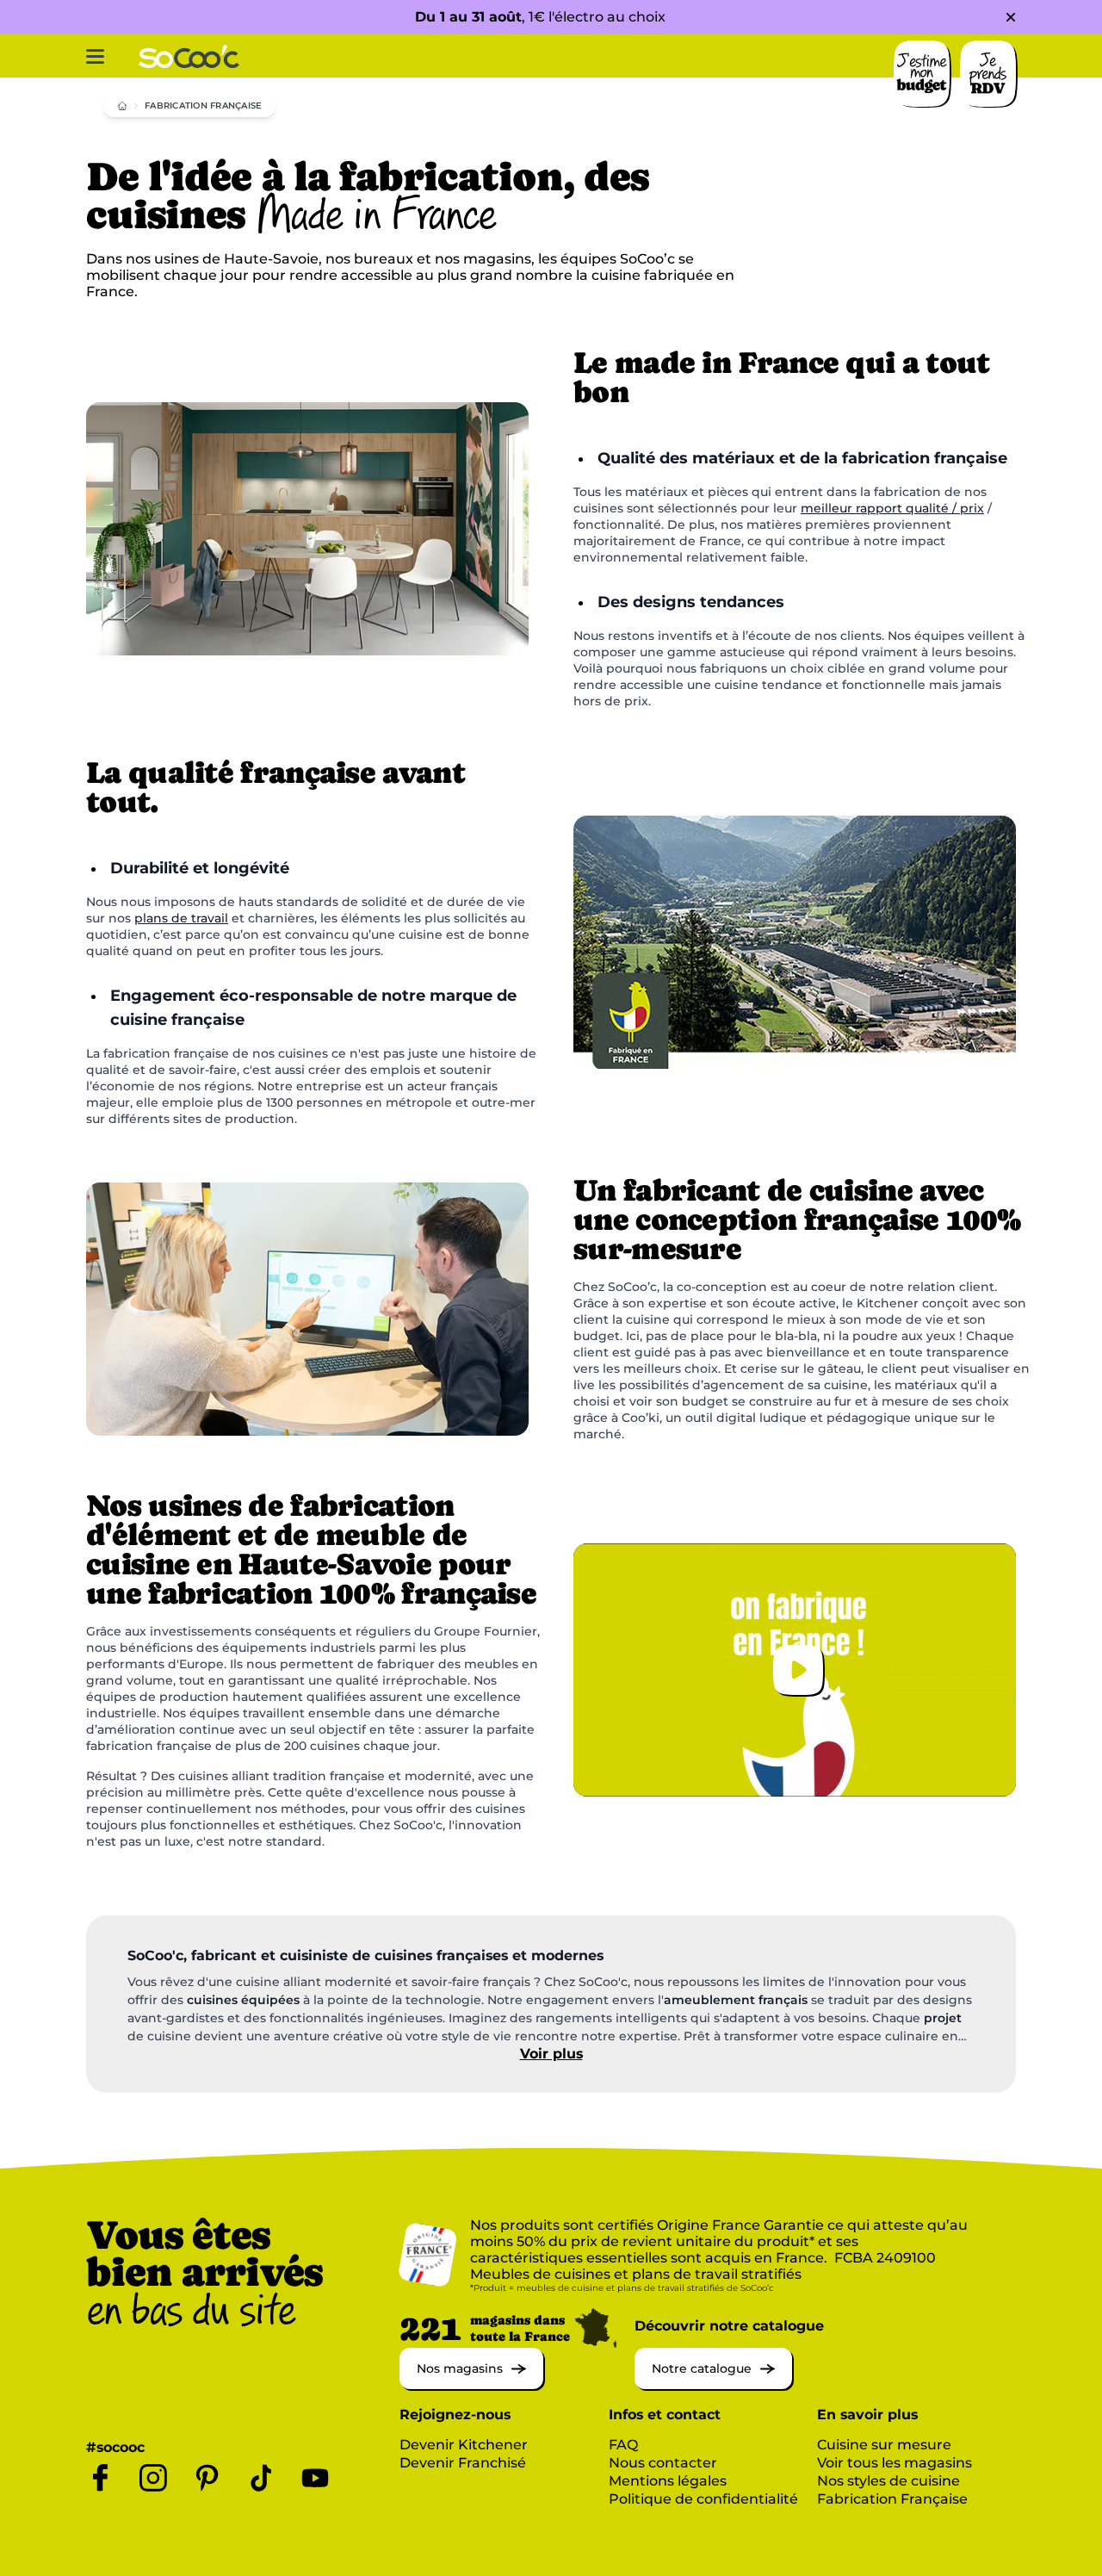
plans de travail (181, 918)
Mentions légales (668, 2481)
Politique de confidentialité (703, 2499)
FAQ (623, 2445)
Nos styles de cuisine (888, 2481)
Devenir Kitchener (464, 2445)
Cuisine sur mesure (884, 2445)
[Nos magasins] (471, 2384)
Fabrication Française (892, 2499)
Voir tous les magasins (895, 2463)
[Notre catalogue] (713, 2384)
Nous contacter (663, 2463)
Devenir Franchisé (463, 2463)
